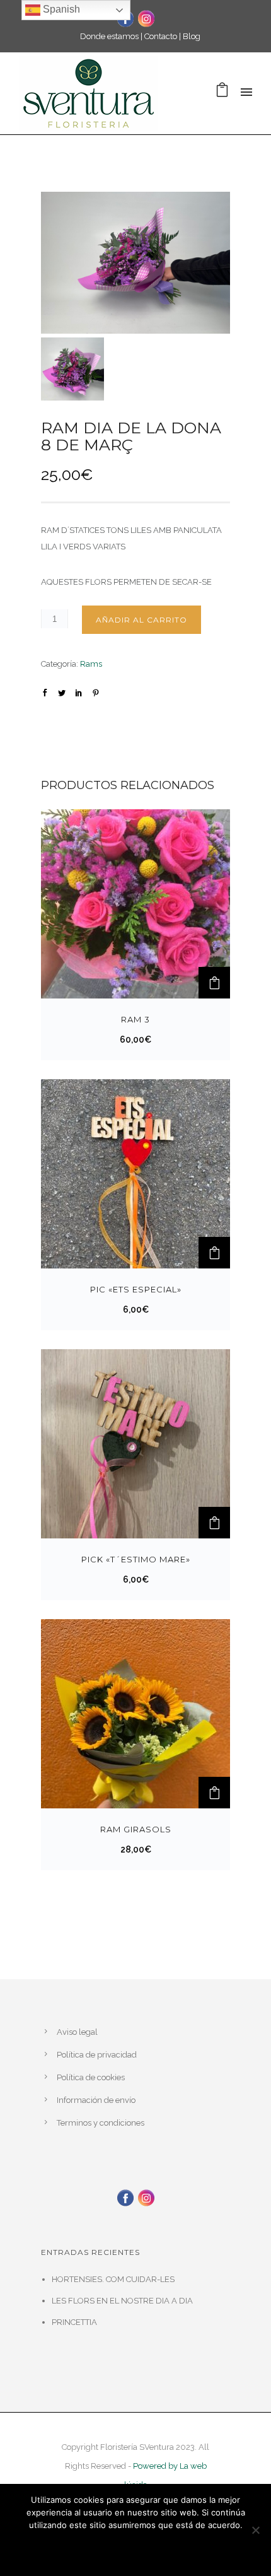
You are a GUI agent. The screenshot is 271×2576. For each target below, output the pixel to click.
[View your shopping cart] (222, 93)
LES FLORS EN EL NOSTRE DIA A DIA (122, 2301)
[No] (255, 2530)
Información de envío (96, 2100)
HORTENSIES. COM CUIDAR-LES (113, 2279)
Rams (91, 664)
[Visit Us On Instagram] (146, 17)
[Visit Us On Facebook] (125, 2197)
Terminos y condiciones (101, 2123)
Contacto (161, 36)
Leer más (199, 2549)
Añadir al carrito (141, 620)
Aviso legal (77, 2032)
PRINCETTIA (74, 2322)
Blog (192, 36)
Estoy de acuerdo (97, 2549)
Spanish (60, 9)
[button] (214, 983)
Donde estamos (109, 36)
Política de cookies (91, 2077)
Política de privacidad (97, 2055)
